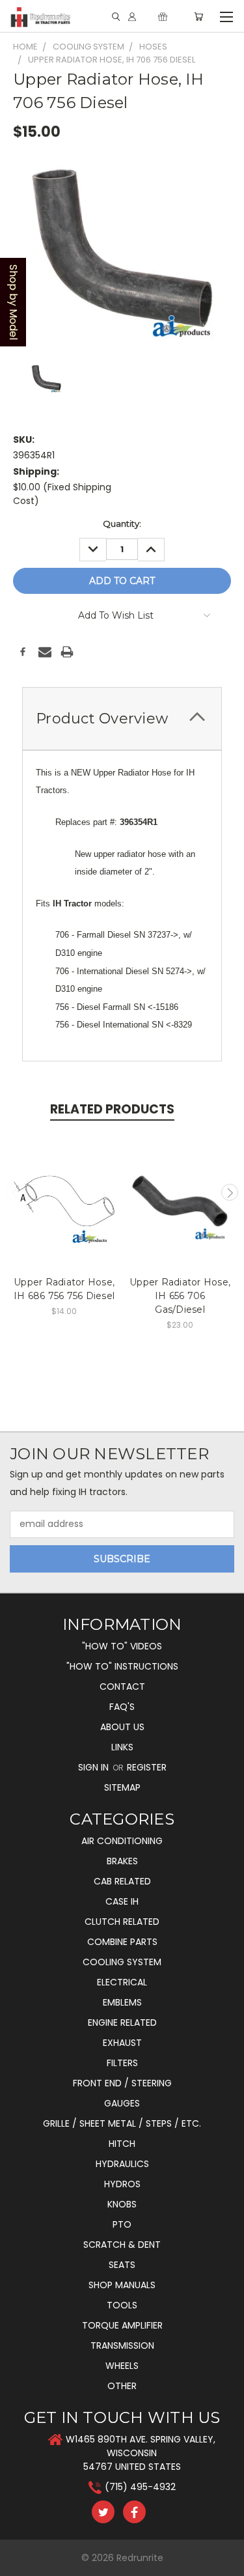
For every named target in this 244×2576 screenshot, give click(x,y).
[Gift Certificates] (163, 17)
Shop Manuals (122, 2285)
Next (230, 1192)
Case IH (122, 1901)
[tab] (122, 719)
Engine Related (122, 2023)
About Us (122, 1727)
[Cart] (198, 17)
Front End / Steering (122, 2083)
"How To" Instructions (122, 1666)
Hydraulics (122, 2164)
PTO (122, 2224)
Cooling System (122, 1962)
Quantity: (122, 524)
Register (147, 1767)
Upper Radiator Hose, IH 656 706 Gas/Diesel (180, 1296)
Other (122, 2386)
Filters (122, 2063)
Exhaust (122, 2043)
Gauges (122, 2103)
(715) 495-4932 (140, 2487)
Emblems (122, 2002)
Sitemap (122, 1787)
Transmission (122, 2345)
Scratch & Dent (122, 2245)
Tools (122, 2305)
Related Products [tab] (112, 1109)
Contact (122, 1687)
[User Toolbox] (132, 17)
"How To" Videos (122, 1646)
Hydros (122, 2184)
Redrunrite (140, 2558)
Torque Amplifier (122, 2325)
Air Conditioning (122, 1841)
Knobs (122, 2204)
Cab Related (122, 1881)
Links (122, 1747)
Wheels (122, 2366)
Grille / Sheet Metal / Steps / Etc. (122, 2123)
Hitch (122, 2144)
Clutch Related (122, 1922)
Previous (15, 1192)
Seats (122, 2265)
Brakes (122, 1861)
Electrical (122, 1982)
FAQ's (122, 1707)
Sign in (95, 1767)
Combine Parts (122, 1942)
